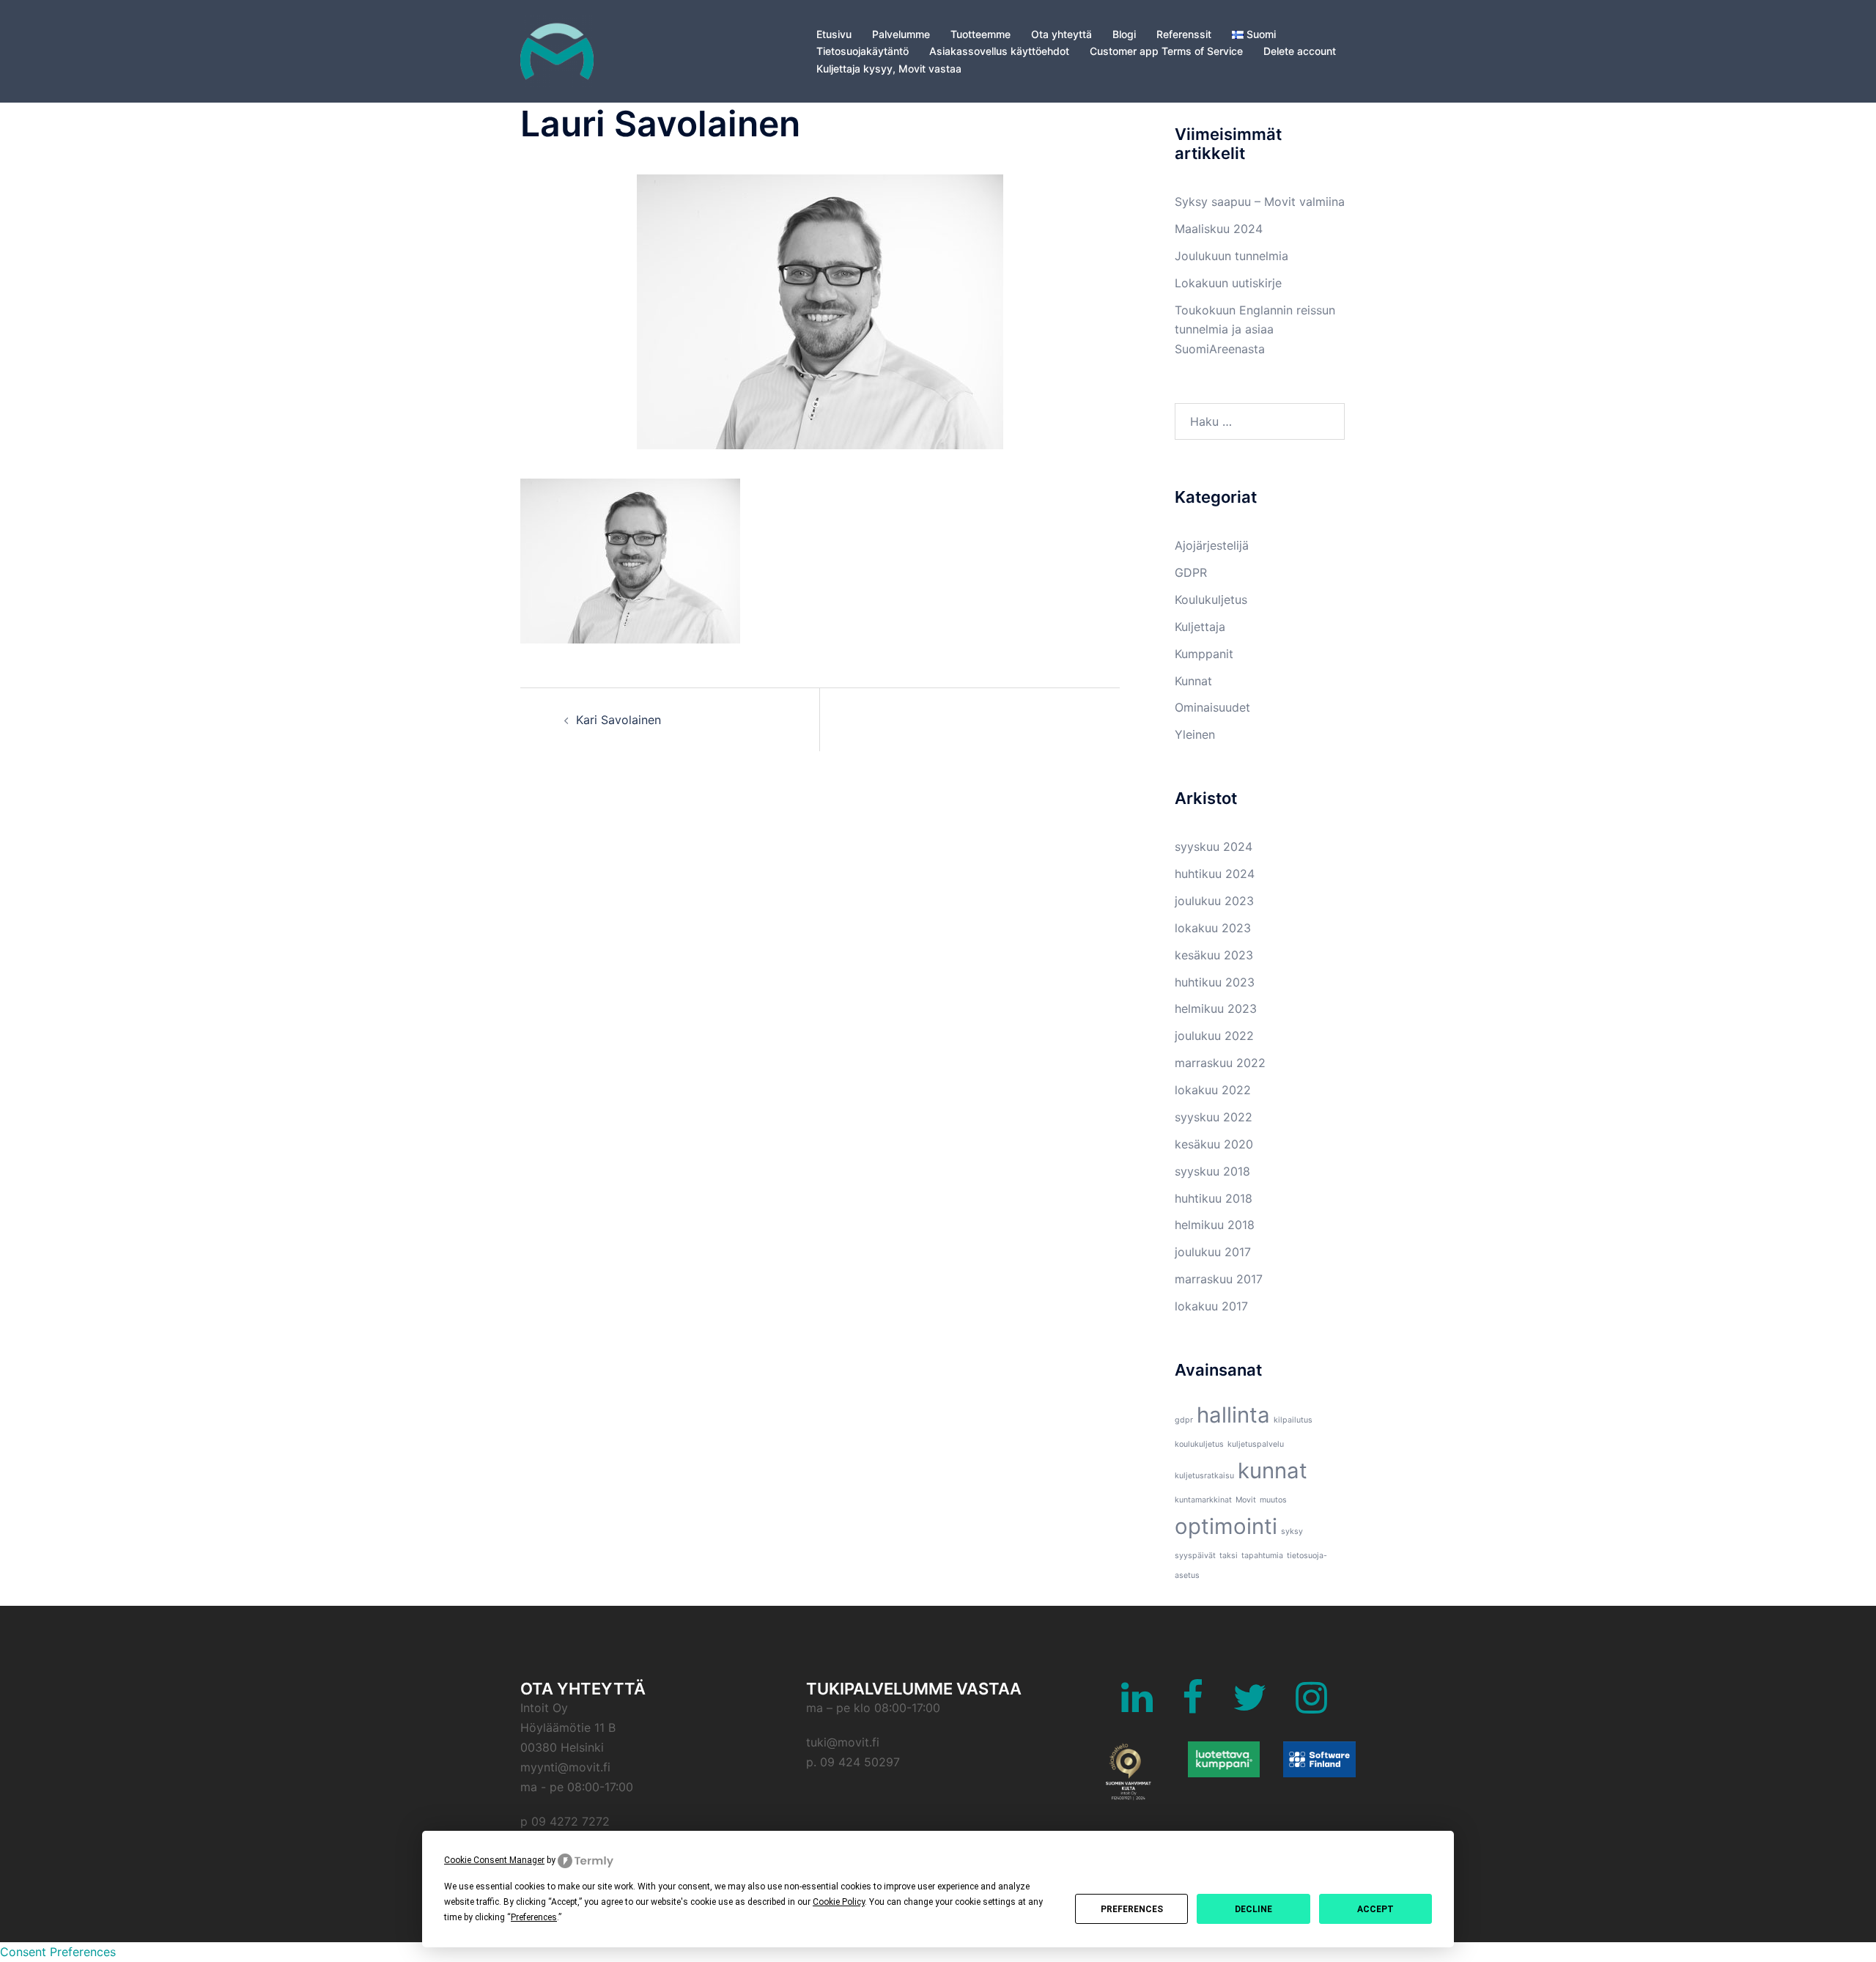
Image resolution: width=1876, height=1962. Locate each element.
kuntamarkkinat (1203, 1500)
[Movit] (557, 50)
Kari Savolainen (618, 720)
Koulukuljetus (1211, 600)
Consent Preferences (58, 1952)
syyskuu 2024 (1214, 847)
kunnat (1273, 1471)
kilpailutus (1293, 1420)
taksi (1229, 1556)
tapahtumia (1262, 1556)
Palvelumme (901, 34)
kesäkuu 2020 (1214, 1144)
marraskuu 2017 (1219, 1279)
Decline (1253, 1909)
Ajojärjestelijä (1212, 545)
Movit (1246, 1500)
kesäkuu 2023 (1214, 955)
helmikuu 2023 (1216, 1008)
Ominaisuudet (1212, 707)
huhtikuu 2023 (1215, 982)
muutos (1273, 1500)
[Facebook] (1193, 1706)
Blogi (1124, 34)
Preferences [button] (534, 1917)
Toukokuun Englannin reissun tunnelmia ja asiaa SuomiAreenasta (1255, 330)
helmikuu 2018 (1215, 1225)
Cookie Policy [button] (839, 1902)
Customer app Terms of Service (1166, 51)
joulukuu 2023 (1214, 901)
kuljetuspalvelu (1256, 1444)
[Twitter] (1249, 1706)
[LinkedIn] (1137, 1706)
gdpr (1184, 1420)
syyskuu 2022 (1214, 1117)
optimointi (1226, 1526)
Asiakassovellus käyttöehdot (999, 51)
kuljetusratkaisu (1204, 1476)
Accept (1375, 1909)
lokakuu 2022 (1213, 1090)
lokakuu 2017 (1211, 1306)
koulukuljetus (1199, 1444)
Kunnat (1193, 681)
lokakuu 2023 (1213, 928)
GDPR (1191, 572)
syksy (1292, 1531)
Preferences (1132, 1909)
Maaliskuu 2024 (1219, 229)
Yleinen (1195, 734)
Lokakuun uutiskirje (1228, 283)
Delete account (1300, 51)
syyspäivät (1195, 1556)
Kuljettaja (1200, 627)
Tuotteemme (981, 34)
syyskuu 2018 (1212, 1171)
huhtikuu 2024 (1215, 874)
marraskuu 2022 (1220, 1063)
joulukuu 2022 (1214, 1036)
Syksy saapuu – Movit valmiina (1260, 202)
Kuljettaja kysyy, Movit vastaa (889, 69)
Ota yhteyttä (1061, 34)
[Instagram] (1311, 1706)
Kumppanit (1204, 654)
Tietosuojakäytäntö (863, 51)
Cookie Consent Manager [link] (494, 1860)
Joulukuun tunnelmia (1231, 256)
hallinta (1233, 1415)
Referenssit (1184, 34)
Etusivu (834, 34)
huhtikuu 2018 (1214, 1198)
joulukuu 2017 (1213, 1252)
